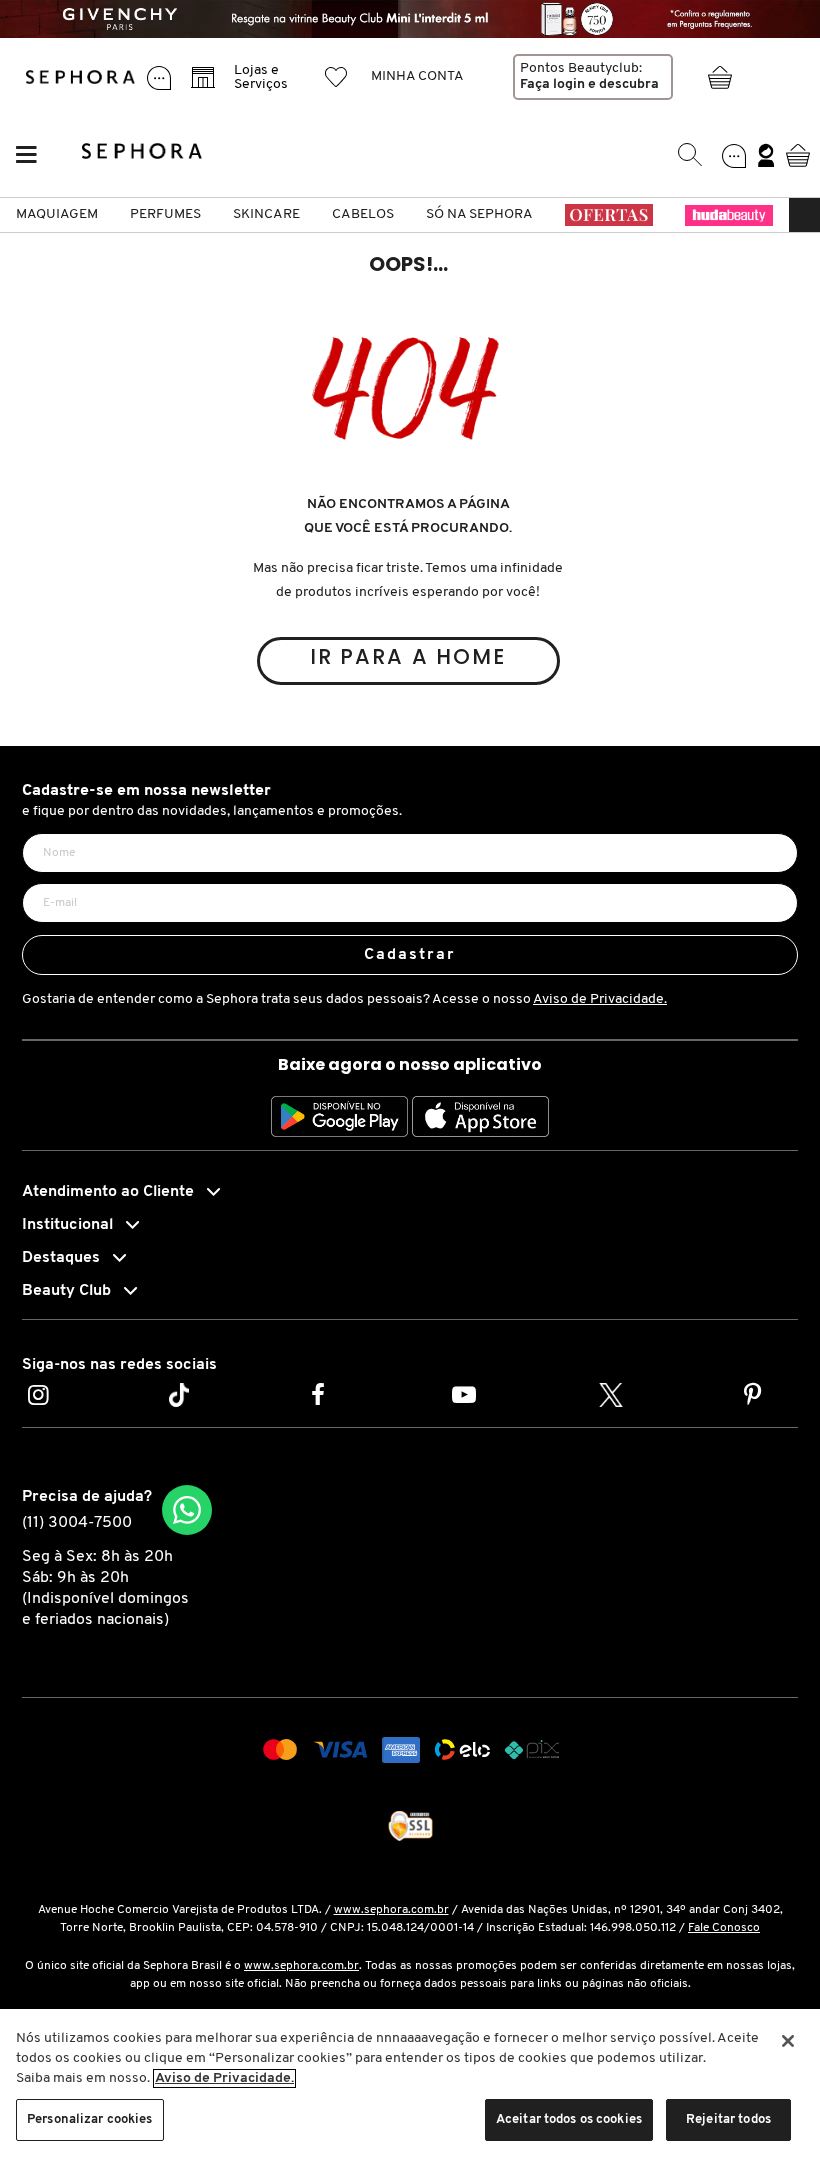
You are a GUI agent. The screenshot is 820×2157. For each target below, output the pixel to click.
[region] (410, 2083)
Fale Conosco (724, 1928)
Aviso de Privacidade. (600, 999)
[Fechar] (788, 2041)
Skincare (266, 214)
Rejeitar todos (728, 2119)
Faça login (552, 84)
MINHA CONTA (417, 76)
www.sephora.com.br (391, 1910)
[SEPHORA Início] (80, 77)
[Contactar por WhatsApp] (187, 1510)
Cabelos (363, 214)
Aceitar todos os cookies (569, 2119)
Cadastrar (410, 955)
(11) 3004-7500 (77, 1523)
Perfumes (165, 214)
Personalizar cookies (90, 2119)
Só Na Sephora (479, 214)
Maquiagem (57, 214)
